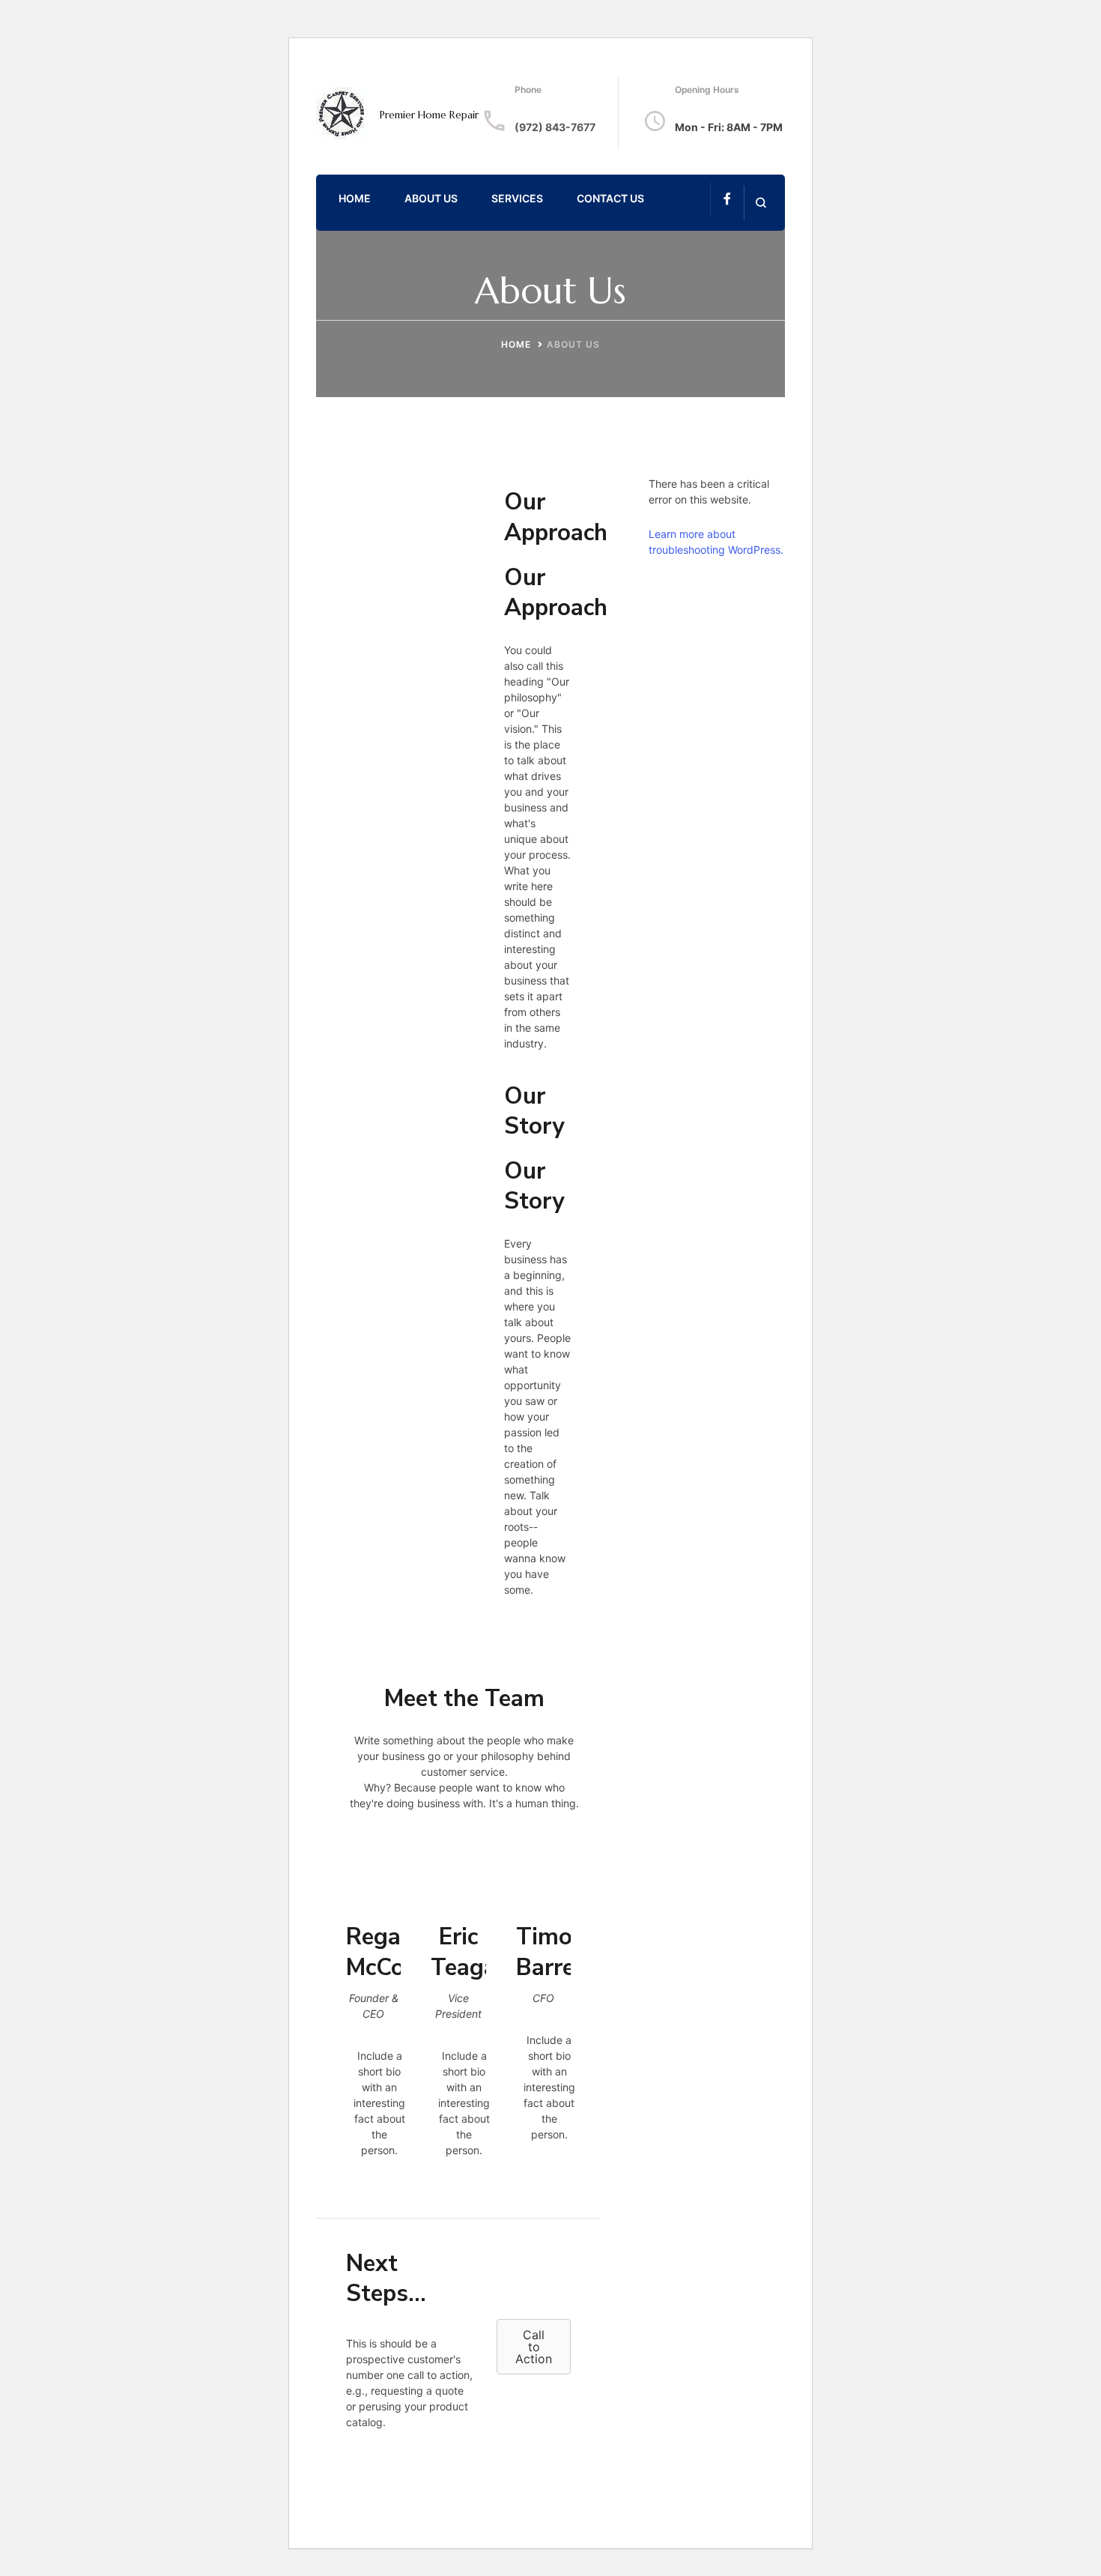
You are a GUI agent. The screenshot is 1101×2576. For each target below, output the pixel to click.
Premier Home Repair (429, 115)
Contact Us (610, 198)
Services (517, 198)
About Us (431, 198)
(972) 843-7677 (555, 127)
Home (355, 198)
